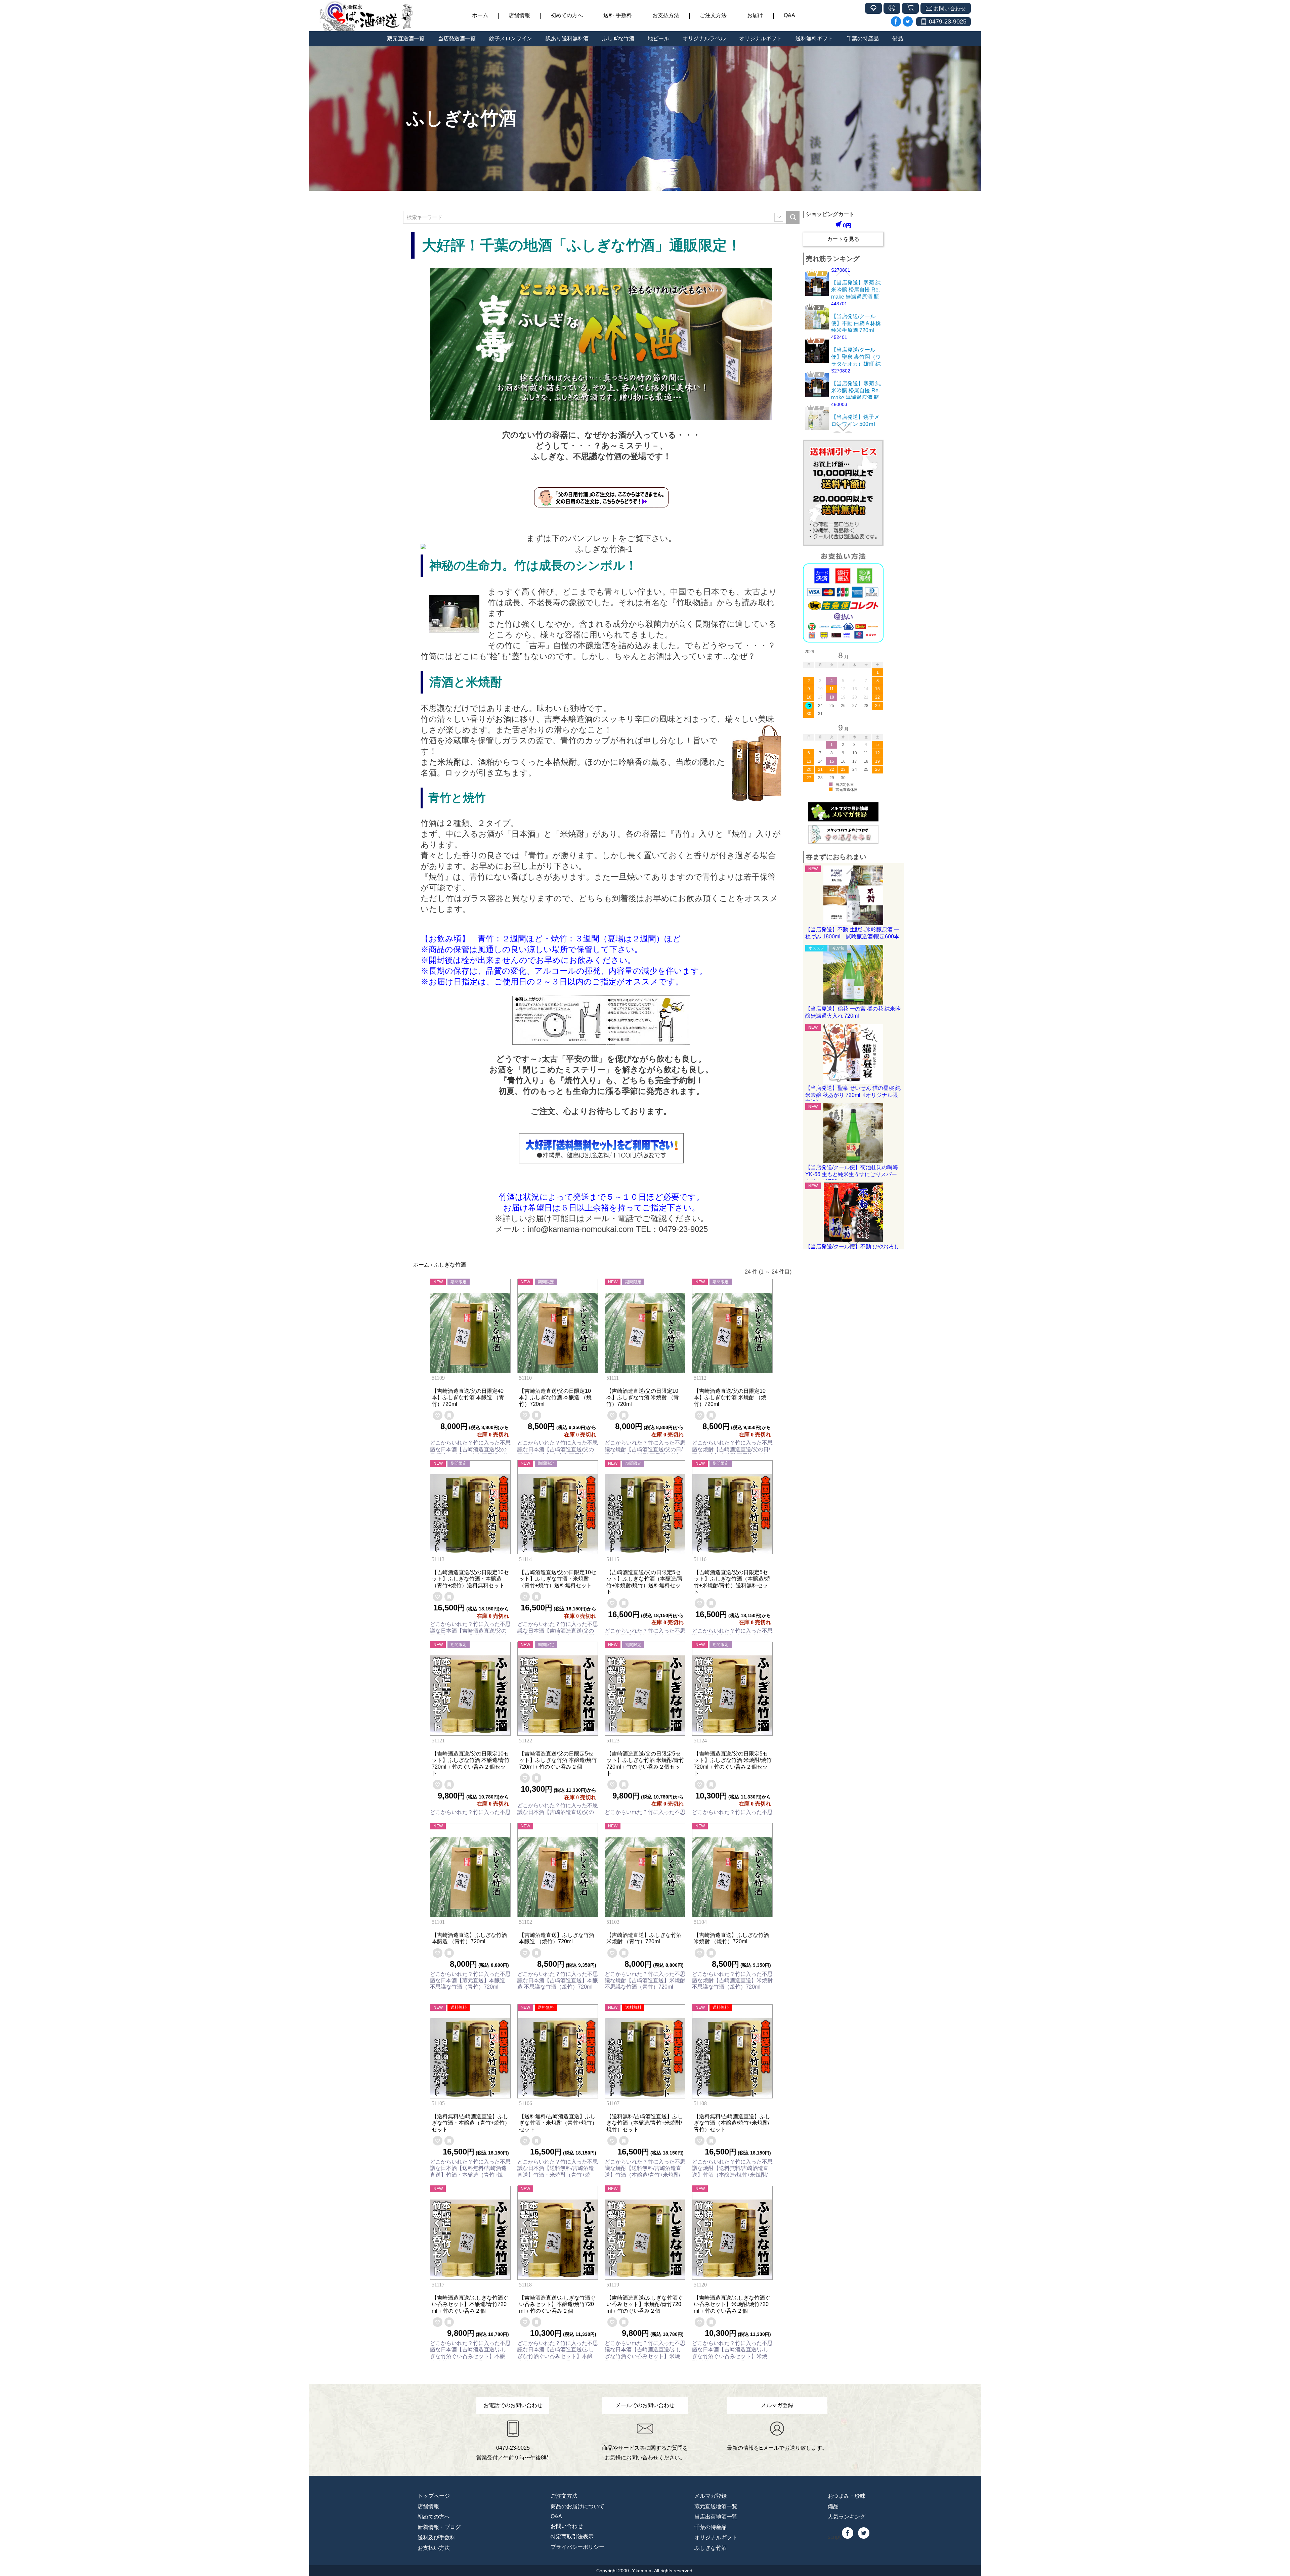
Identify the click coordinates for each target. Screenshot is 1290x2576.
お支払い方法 (434, 2548)
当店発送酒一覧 (457, 38)
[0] (438, 1415)
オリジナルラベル (704, 38)
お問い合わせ (567, 2526)
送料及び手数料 (436, 2538)
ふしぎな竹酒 (618, 38)
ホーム (480, 15)
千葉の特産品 (863, 38)
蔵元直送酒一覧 (406, 38)
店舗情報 (519, 15)
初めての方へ (567, 15)
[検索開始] (793, 217)
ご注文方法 (713, 15)
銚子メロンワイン (511, 38)
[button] (843, 272)
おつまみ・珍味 (847, 2496)
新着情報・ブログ (439, 2527)
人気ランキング (847, 2517)
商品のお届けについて (577, 2506)
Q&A (789, 15)
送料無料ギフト (814, 38)
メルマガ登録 (711, 2496)
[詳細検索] (779, 217)
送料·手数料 (618, 15)
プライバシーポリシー (577, 2547)
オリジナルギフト (761, 38)
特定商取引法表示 (572, 2537)
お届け (755, 15)
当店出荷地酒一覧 (716, 2517)
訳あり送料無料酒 (567, 38)
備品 (898, 38)
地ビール (658, 38)
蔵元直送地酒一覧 (716, 2506)
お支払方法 (666, 15)
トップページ (434, 2496)
